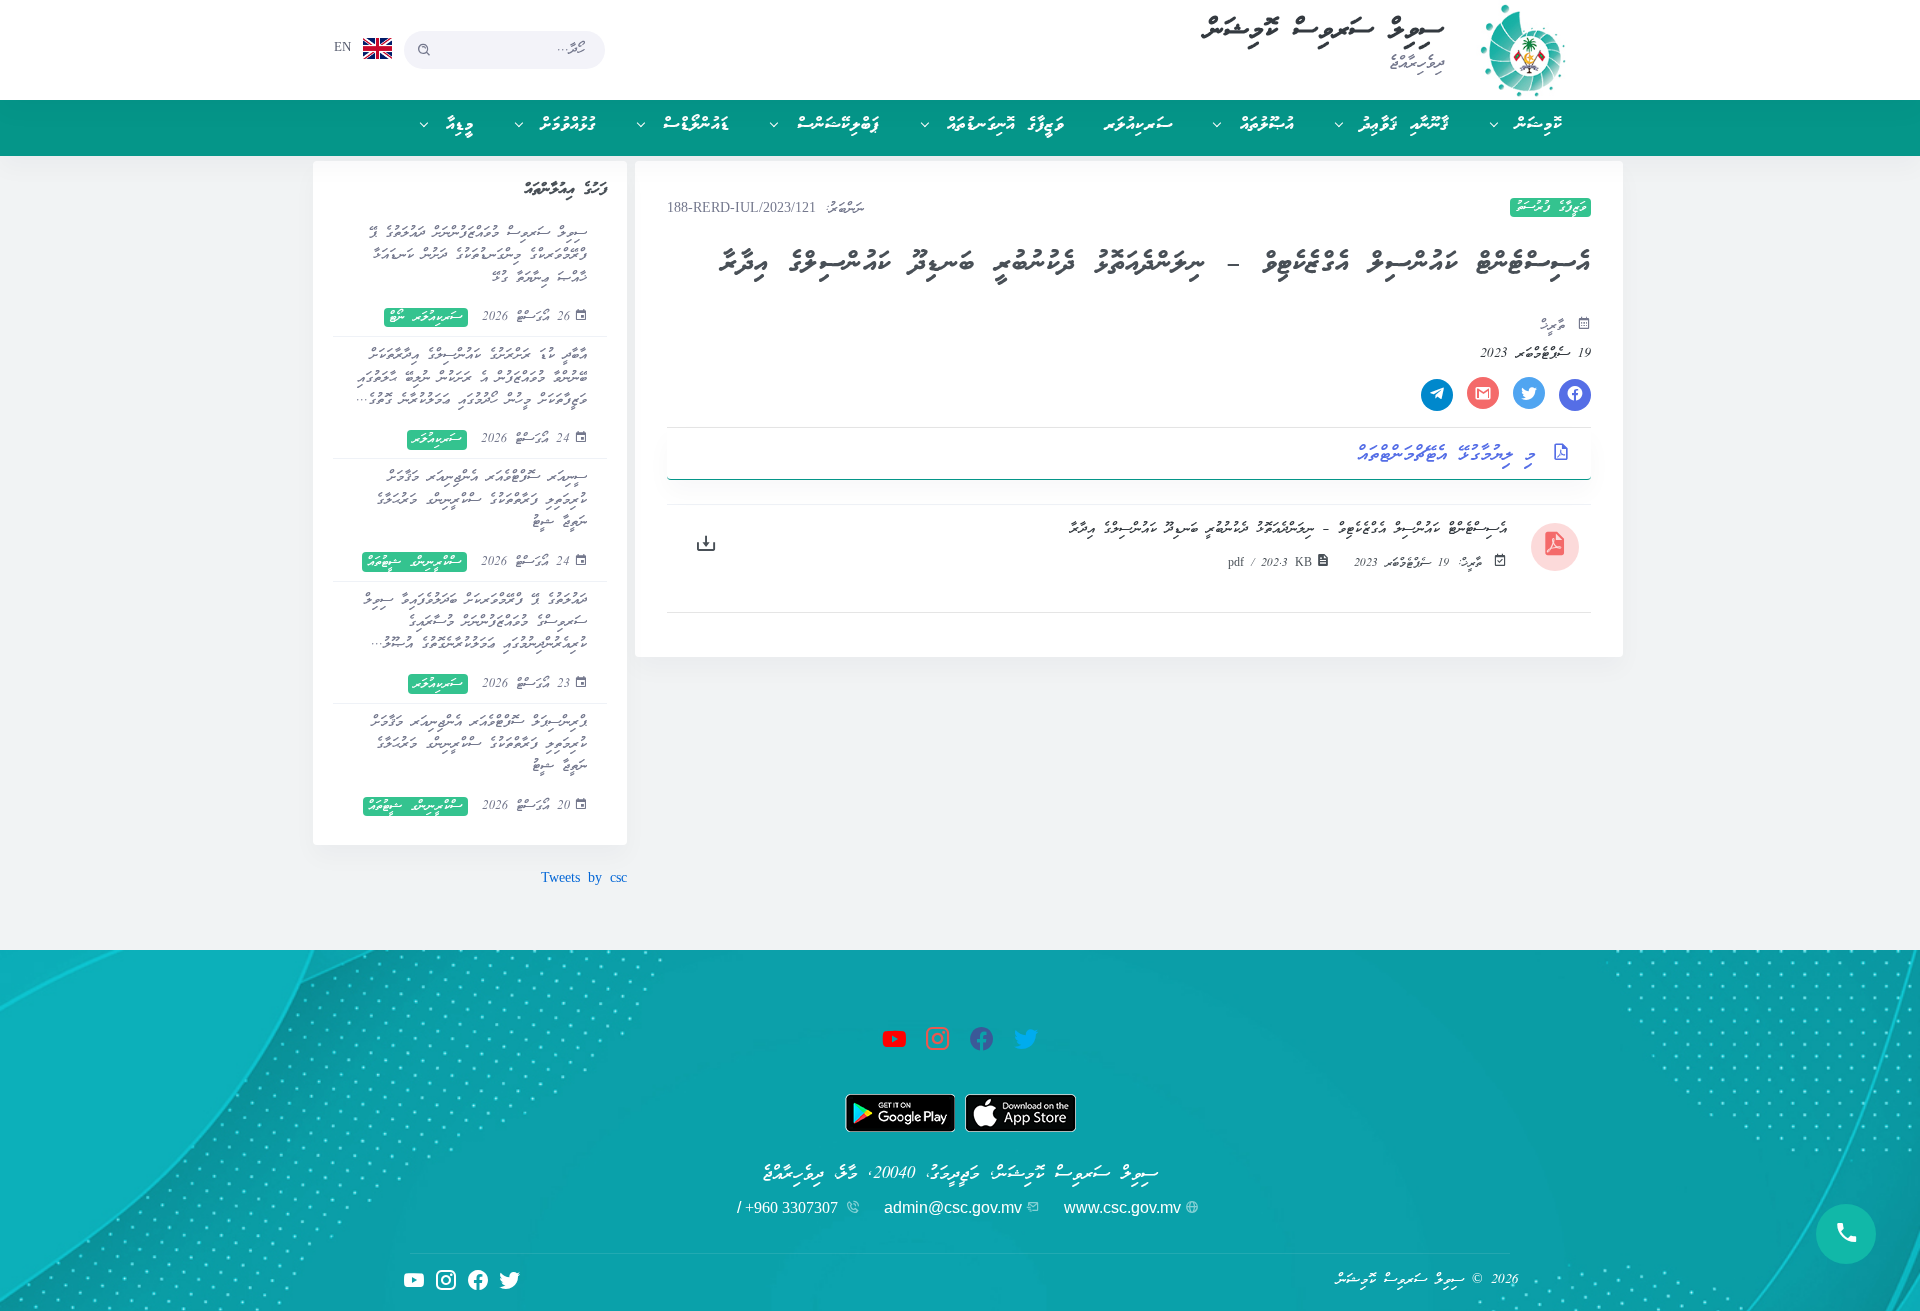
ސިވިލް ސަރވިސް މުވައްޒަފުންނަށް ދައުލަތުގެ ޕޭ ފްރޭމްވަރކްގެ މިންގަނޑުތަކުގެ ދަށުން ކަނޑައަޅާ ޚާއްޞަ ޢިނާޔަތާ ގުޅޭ (477, 256)
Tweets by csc (584, 879)
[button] (1516, 125)
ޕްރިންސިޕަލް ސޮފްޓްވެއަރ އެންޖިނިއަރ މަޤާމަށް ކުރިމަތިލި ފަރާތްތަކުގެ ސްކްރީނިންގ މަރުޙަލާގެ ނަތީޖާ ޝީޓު (479, 745)
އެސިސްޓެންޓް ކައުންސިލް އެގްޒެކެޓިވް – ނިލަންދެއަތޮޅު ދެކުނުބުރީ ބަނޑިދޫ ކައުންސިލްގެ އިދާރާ (1288, 529)
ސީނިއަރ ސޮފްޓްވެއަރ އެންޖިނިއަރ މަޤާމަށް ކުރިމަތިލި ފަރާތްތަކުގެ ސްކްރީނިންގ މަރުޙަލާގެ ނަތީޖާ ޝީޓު (481, 500)
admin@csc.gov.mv (953, 1207)
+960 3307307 (791, 1207)
